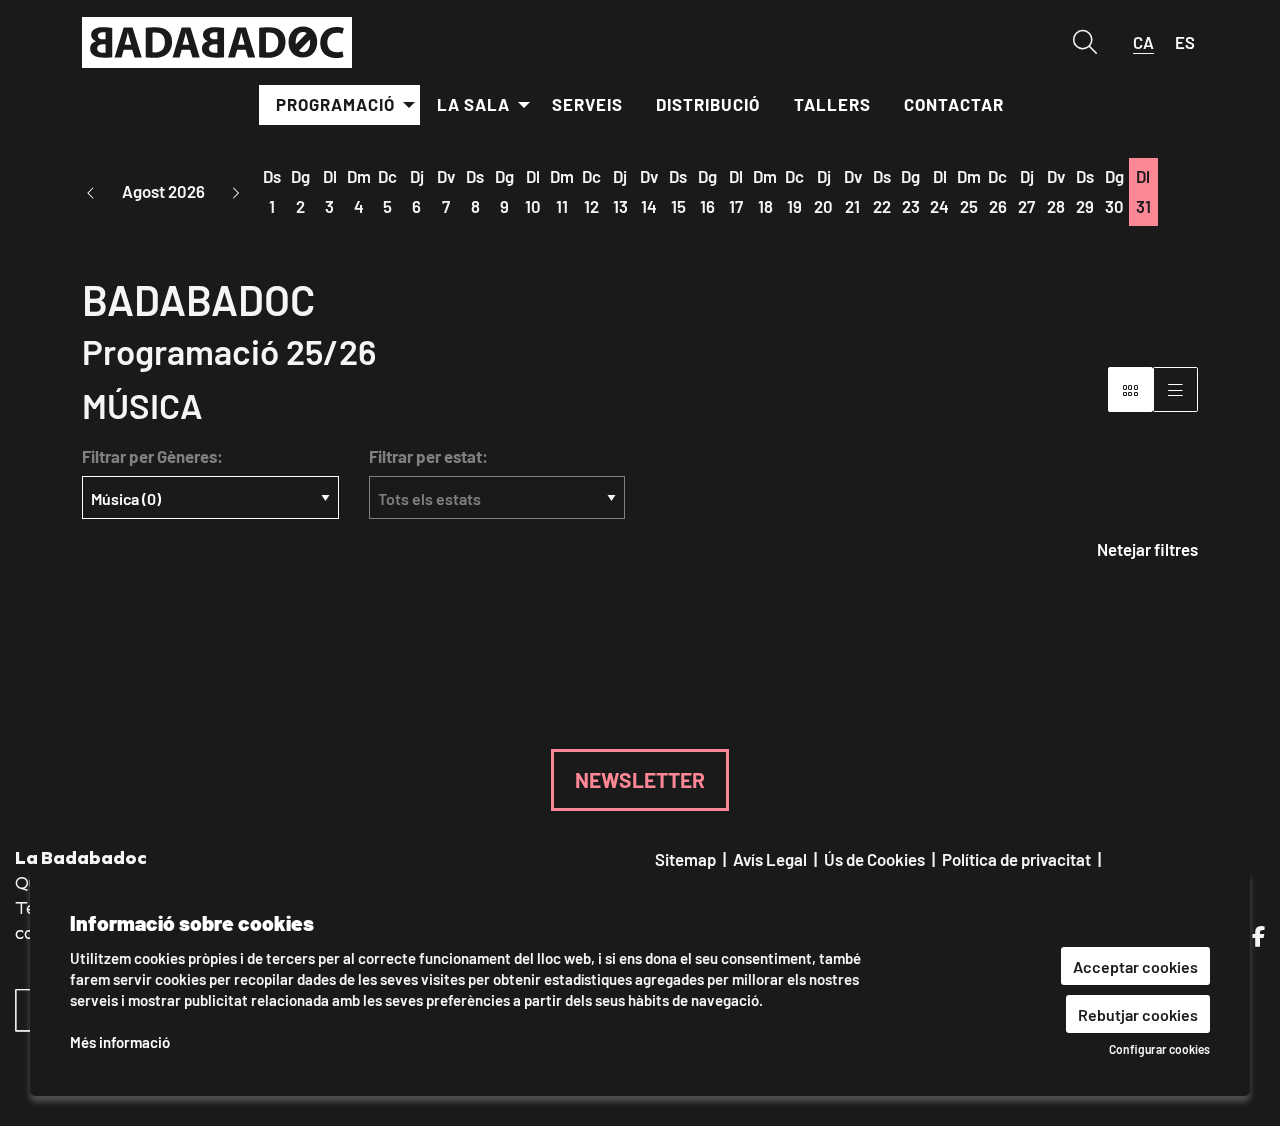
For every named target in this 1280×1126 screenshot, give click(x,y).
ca (1143, 42)
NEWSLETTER (640, 779)
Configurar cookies (1159, 1049)
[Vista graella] (1175, 389)
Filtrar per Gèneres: (152, 456)
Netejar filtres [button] (1147, 549)
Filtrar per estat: (428, 456)
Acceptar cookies (1135, 965)
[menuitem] (339, 105)
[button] (91, 192)
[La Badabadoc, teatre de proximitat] (258, 51)
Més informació (120, 1041)
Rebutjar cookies (1138, 1013)
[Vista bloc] (1130, 389)
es (1185, 42)
